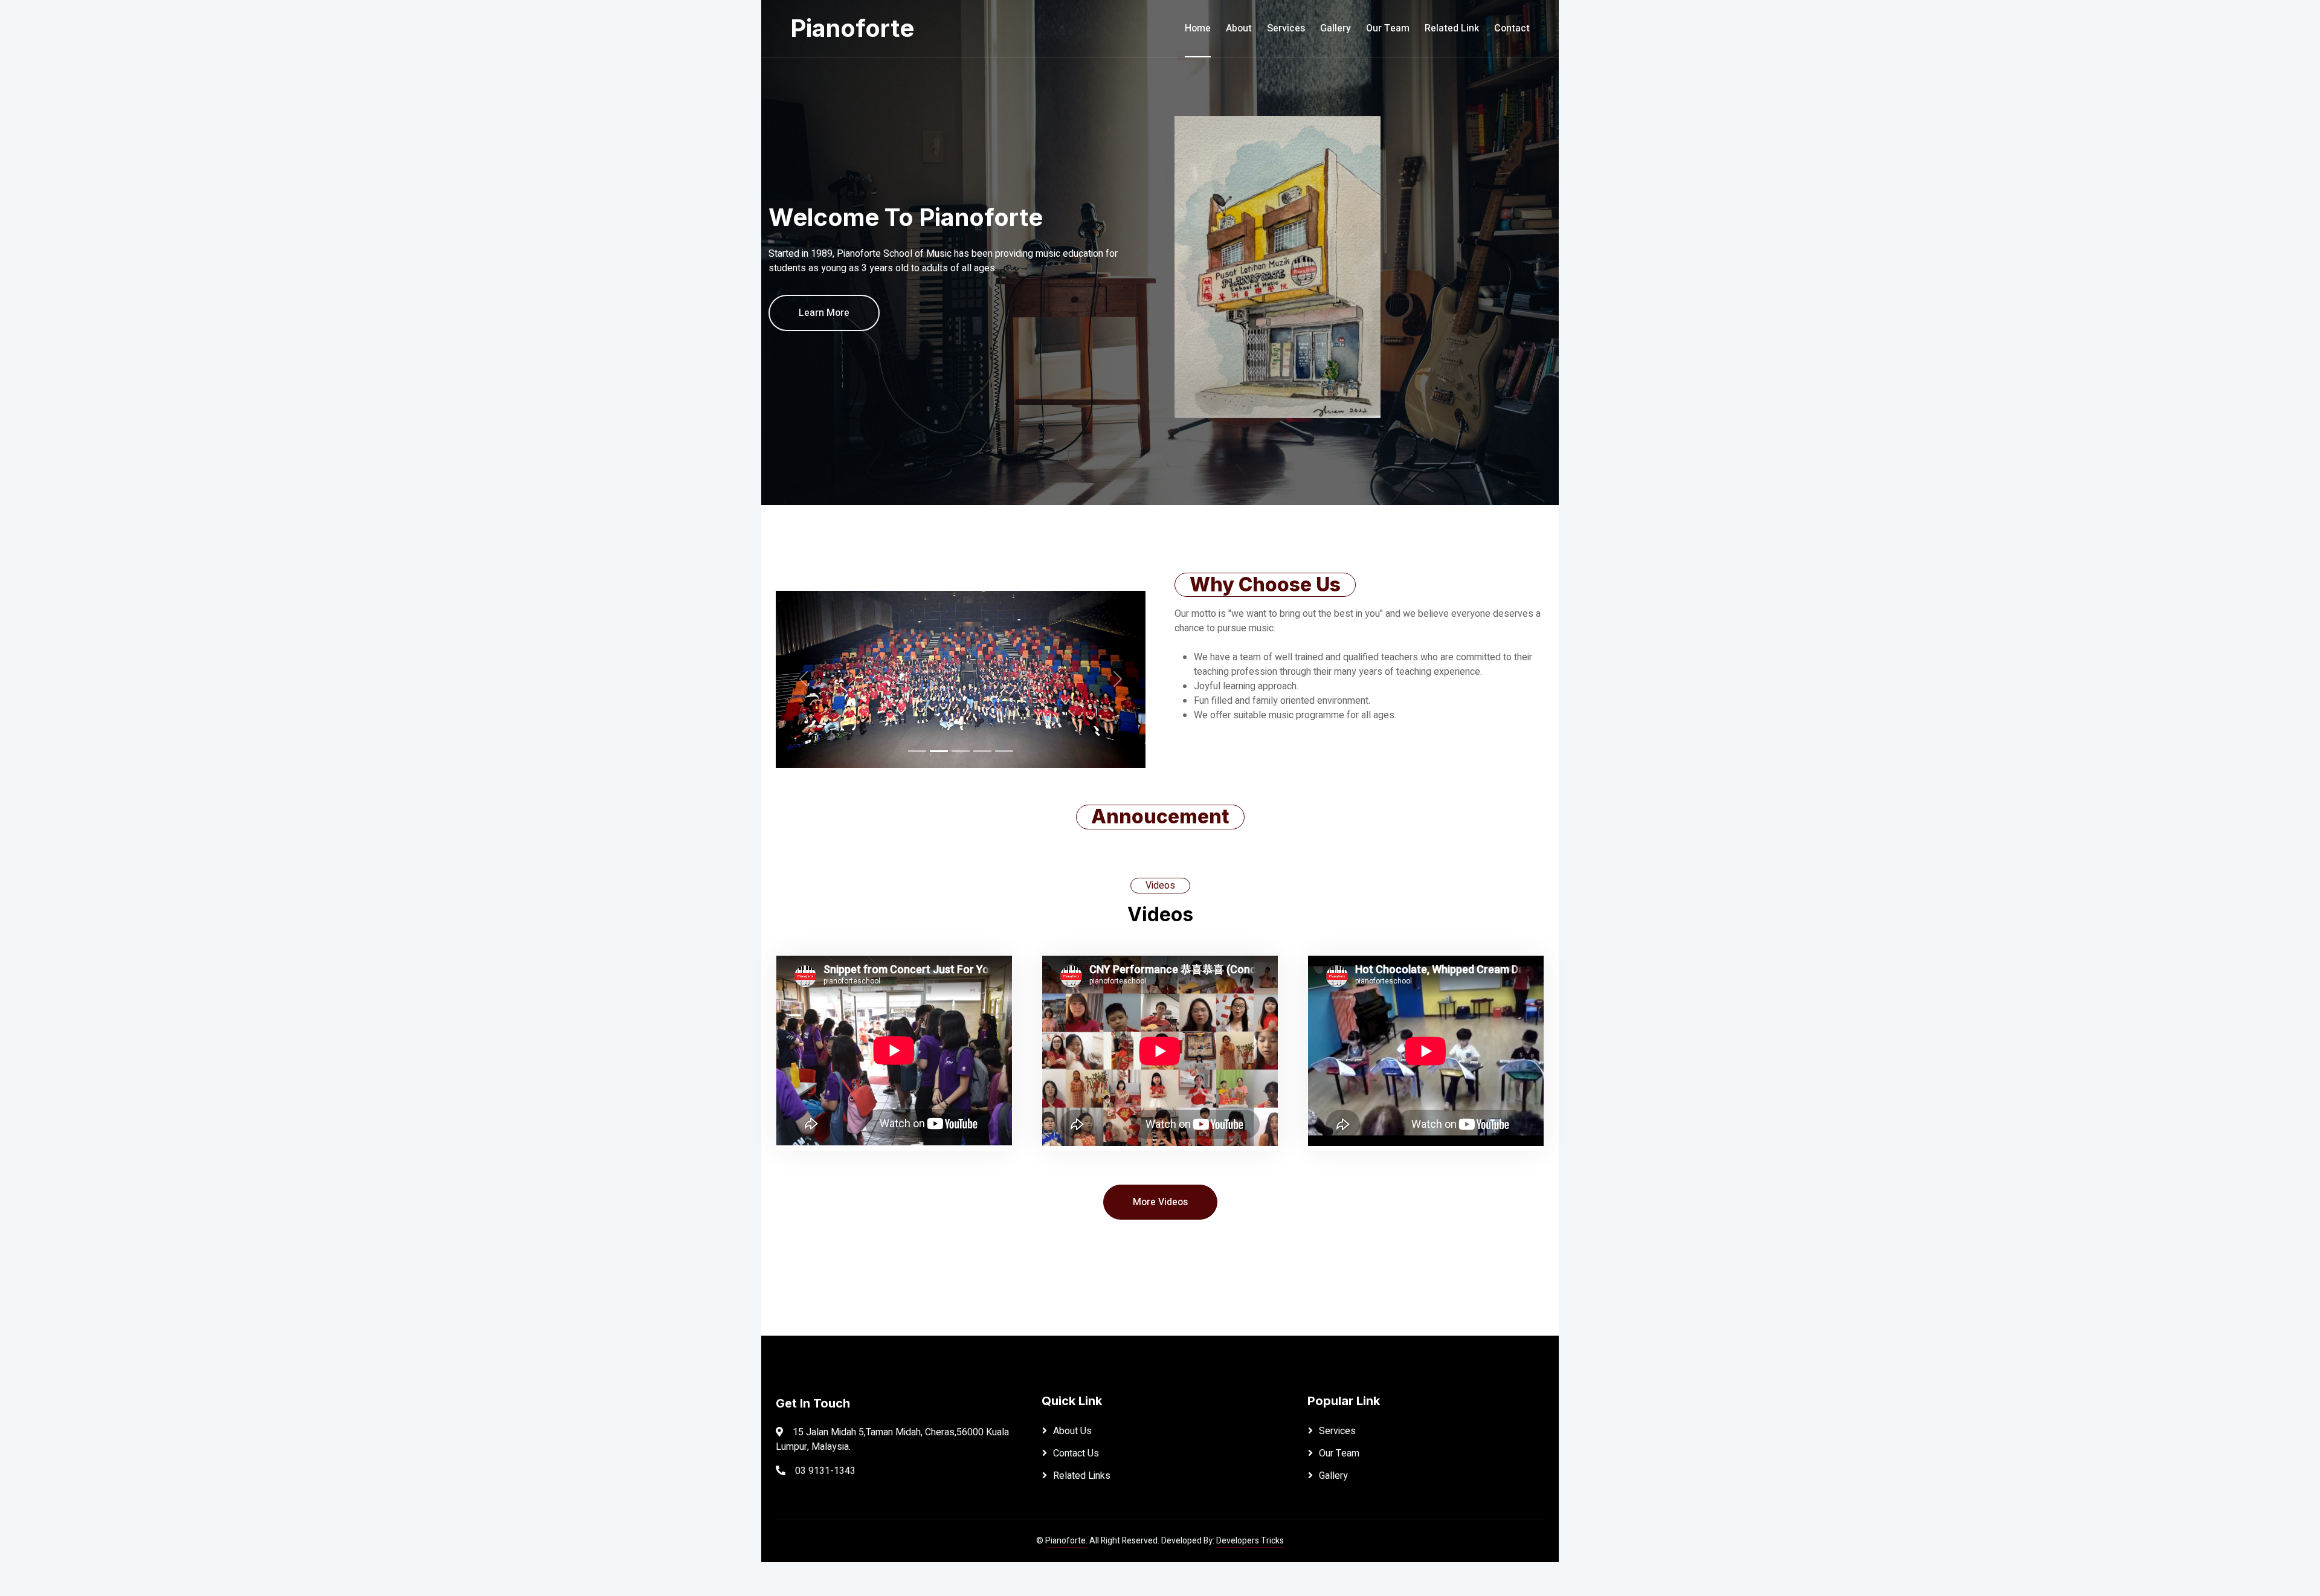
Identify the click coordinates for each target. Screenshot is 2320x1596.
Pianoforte (1065, 1541)
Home (1198, 28)
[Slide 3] (961, 751)
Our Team (1388, 28)
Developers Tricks (1250, 1541)
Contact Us (1076, 1453)
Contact (1512, 28)
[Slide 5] (1004, 751)
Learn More (824, 313)
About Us (1072, 1431)
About (1239, 28)
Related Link (1452, 28)
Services (1286, 28)
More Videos (1160, 1202)
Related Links (1082, 1476)
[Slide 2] (939, 751)
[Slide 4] (982, 751)
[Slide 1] (917, 751)
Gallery (1336, 28)
